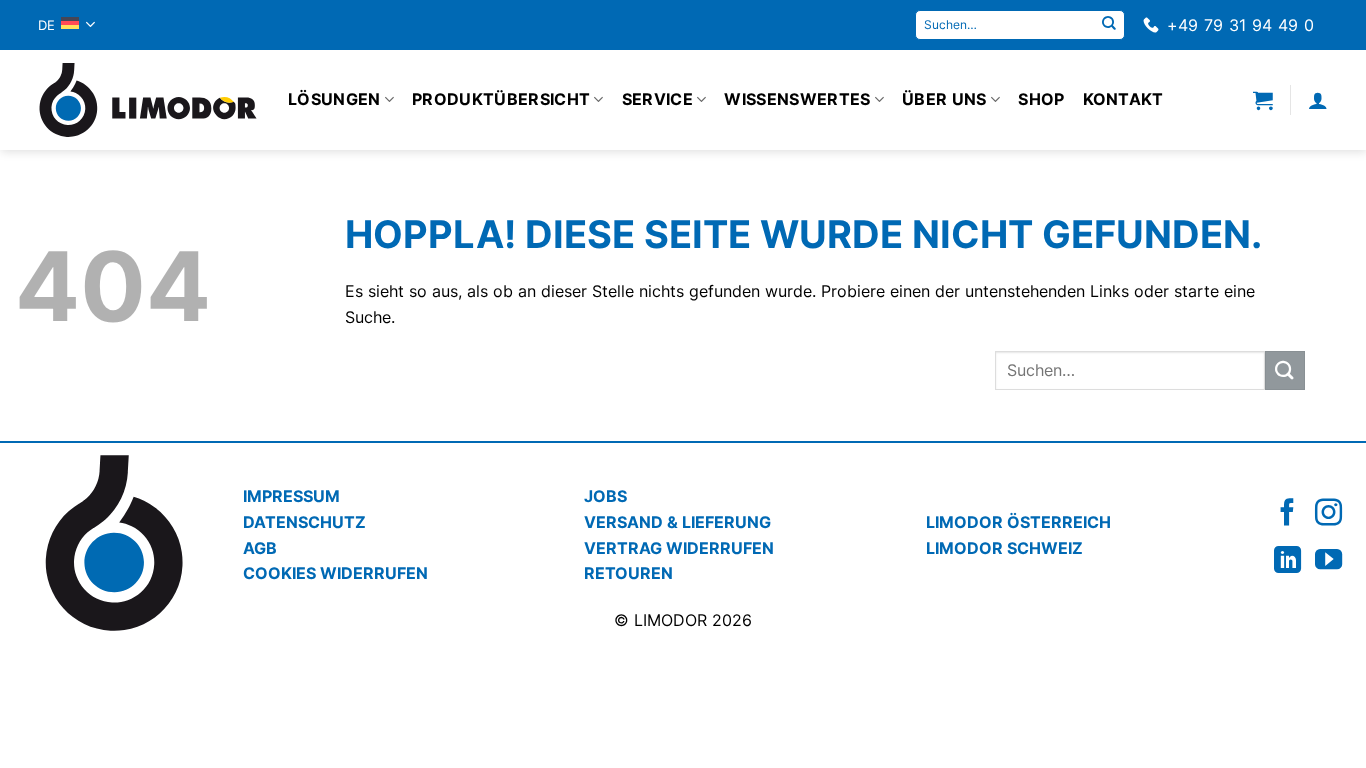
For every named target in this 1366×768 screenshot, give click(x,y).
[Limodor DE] (148, 100)
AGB (260, 548)
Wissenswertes (797, 99)
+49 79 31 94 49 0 (1240, 25)
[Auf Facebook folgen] (1287, 512)
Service (657, 99)
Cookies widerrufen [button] (335, 573)
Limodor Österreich (1018, 522)
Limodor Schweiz (1004, 548)
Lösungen (334, 99)
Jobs (605, 496)
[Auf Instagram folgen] (1328, 512)
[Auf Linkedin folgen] (1287, 559)
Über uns (944, 99)
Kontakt (1123, 99)
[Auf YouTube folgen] (1328, 559)
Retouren (628, 573)
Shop (1041, 99)
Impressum (291, 496)
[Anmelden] (1318, 100)
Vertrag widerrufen (679, 548)
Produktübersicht (501, 99)
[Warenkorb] (1263, 100)
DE (47, 25)
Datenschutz (304, 522)
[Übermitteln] (1109, 25)
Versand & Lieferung (677, 522)
